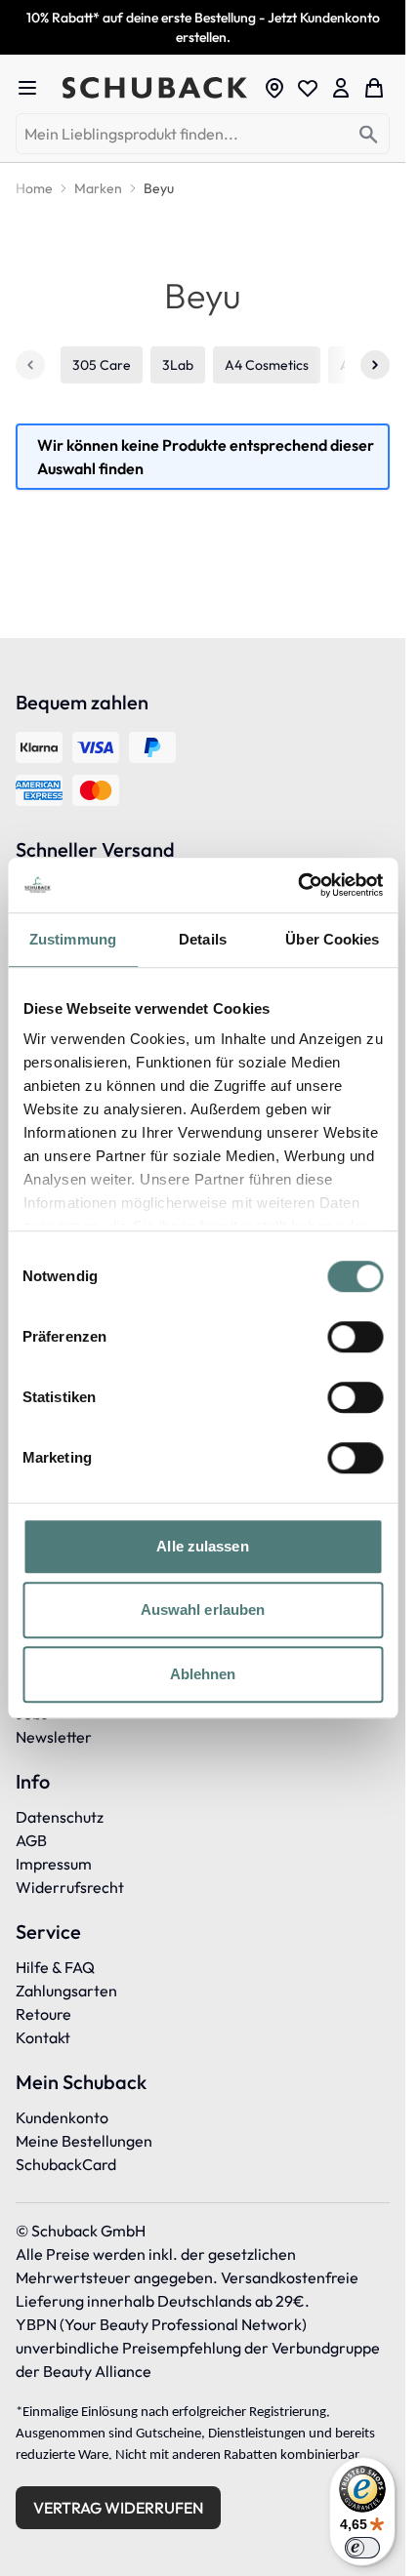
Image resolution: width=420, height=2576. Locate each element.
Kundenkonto (62, 2117)
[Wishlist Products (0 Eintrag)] (308, 88)
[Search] (369, 135)
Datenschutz (60, 1817)
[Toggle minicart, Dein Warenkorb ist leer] (374, 88)
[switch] (355, 1337)
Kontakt (43, 2037)
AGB (31, 1840)
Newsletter (54, 1737)
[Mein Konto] (341, 88)
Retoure (43, 2014)
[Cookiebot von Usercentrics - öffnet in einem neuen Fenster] (297, 885)
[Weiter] (375, 365)
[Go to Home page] (157, 88)
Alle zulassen (202, 1546)
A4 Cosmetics (267, 365)
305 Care (102, 365)
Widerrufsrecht (70, 1887)
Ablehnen (203, 1674)
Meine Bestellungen (84, 2141)
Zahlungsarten (66, 1991)
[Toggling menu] (35, 88)
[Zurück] (30, 365)
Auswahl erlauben (203, 1610)
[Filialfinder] (274, 88)
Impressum (54, 1864)
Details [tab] (203, 939)
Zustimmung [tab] (73, 939)
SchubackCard (66, 2164)
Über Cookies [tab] (332, 939)
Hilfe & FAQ (55, 1967)
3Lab (178, 365)
